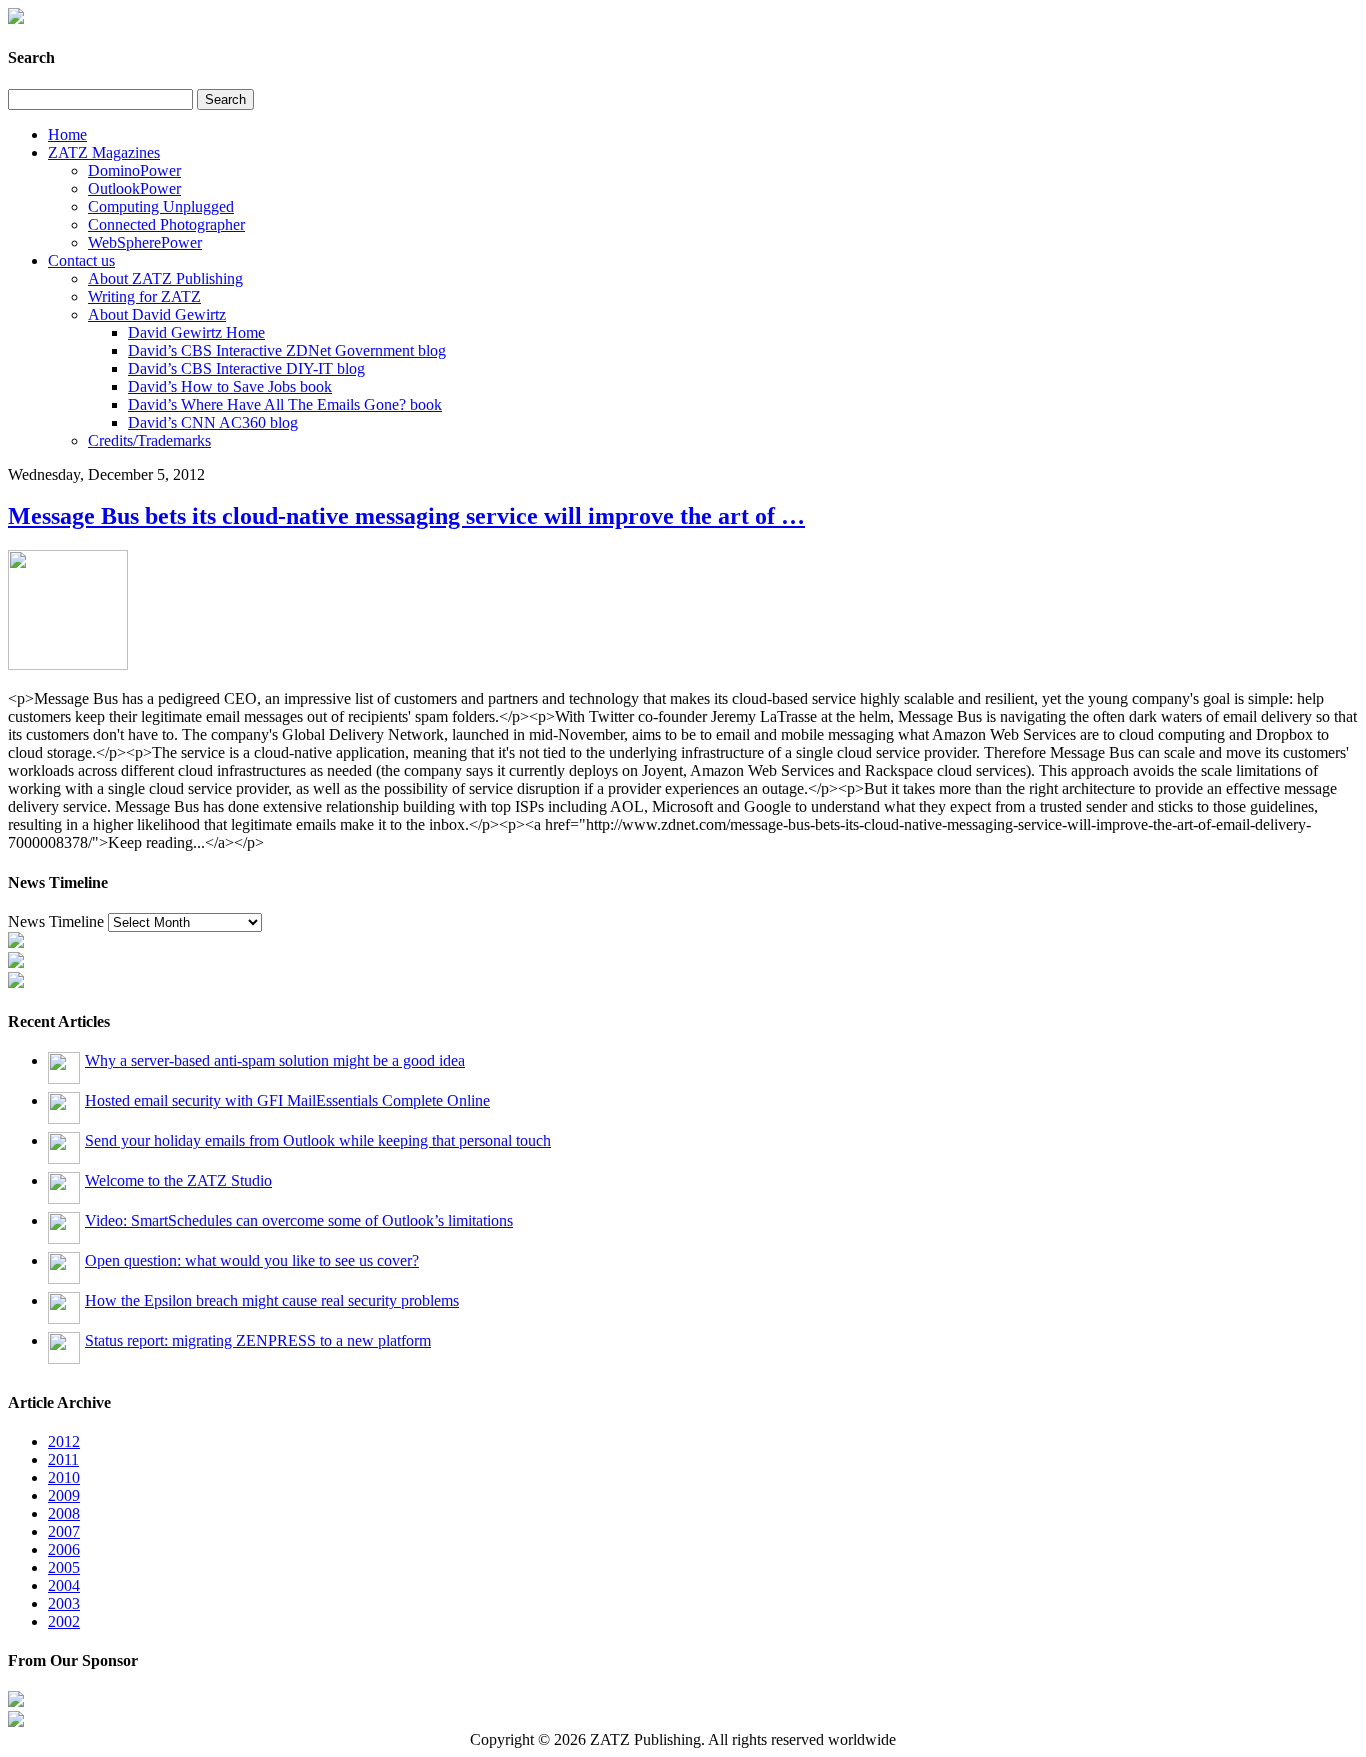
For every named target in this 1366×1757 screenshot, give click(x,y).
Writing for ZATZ (144, 296)
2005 (64, 1567)
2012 (64, 1441)
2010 (64, 1477)
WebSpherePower (145, 242)
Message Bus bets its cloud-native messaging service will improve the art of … (406, 516)
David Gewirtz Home (196, 332)
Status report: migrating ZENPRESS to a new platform (258, 1340)
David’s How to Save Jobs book (230, 386)
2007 (64, 1531)
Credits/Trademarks (149, 440)
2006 (64, 1549)
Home (67, 134)
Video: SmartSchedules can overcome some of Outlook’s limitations (299, 1220)
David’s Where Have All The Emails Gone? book (285, 404)
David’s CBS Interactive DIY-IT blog (246, 368)
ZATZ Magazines (104, 152)
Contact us (81, 260)
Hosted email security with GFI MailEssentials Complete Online (287, 1100)
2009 (64, 1495)
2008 (64, 1513)
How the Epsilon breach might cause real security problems (272, 1300)
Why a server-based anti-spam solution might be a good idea (275, 1060)
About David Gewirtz (157, 314)
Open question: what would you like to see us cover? (252, 1260)
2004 (64, 1585)
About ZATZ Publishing (165, 278)
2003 (64, 1603)
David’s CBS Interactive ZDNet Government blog (287, 350)
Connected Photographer (166, 224)
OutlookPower (134, 188)
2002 (64, 1621)
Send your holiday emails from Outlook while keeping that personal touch (318, 1140)
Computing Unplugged (161, 206)
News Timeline (56, 921)
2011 (63, 1459)
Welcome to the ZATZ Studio (178, 1180)
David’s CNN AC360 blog (213, 422)
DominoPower (134, 170)
